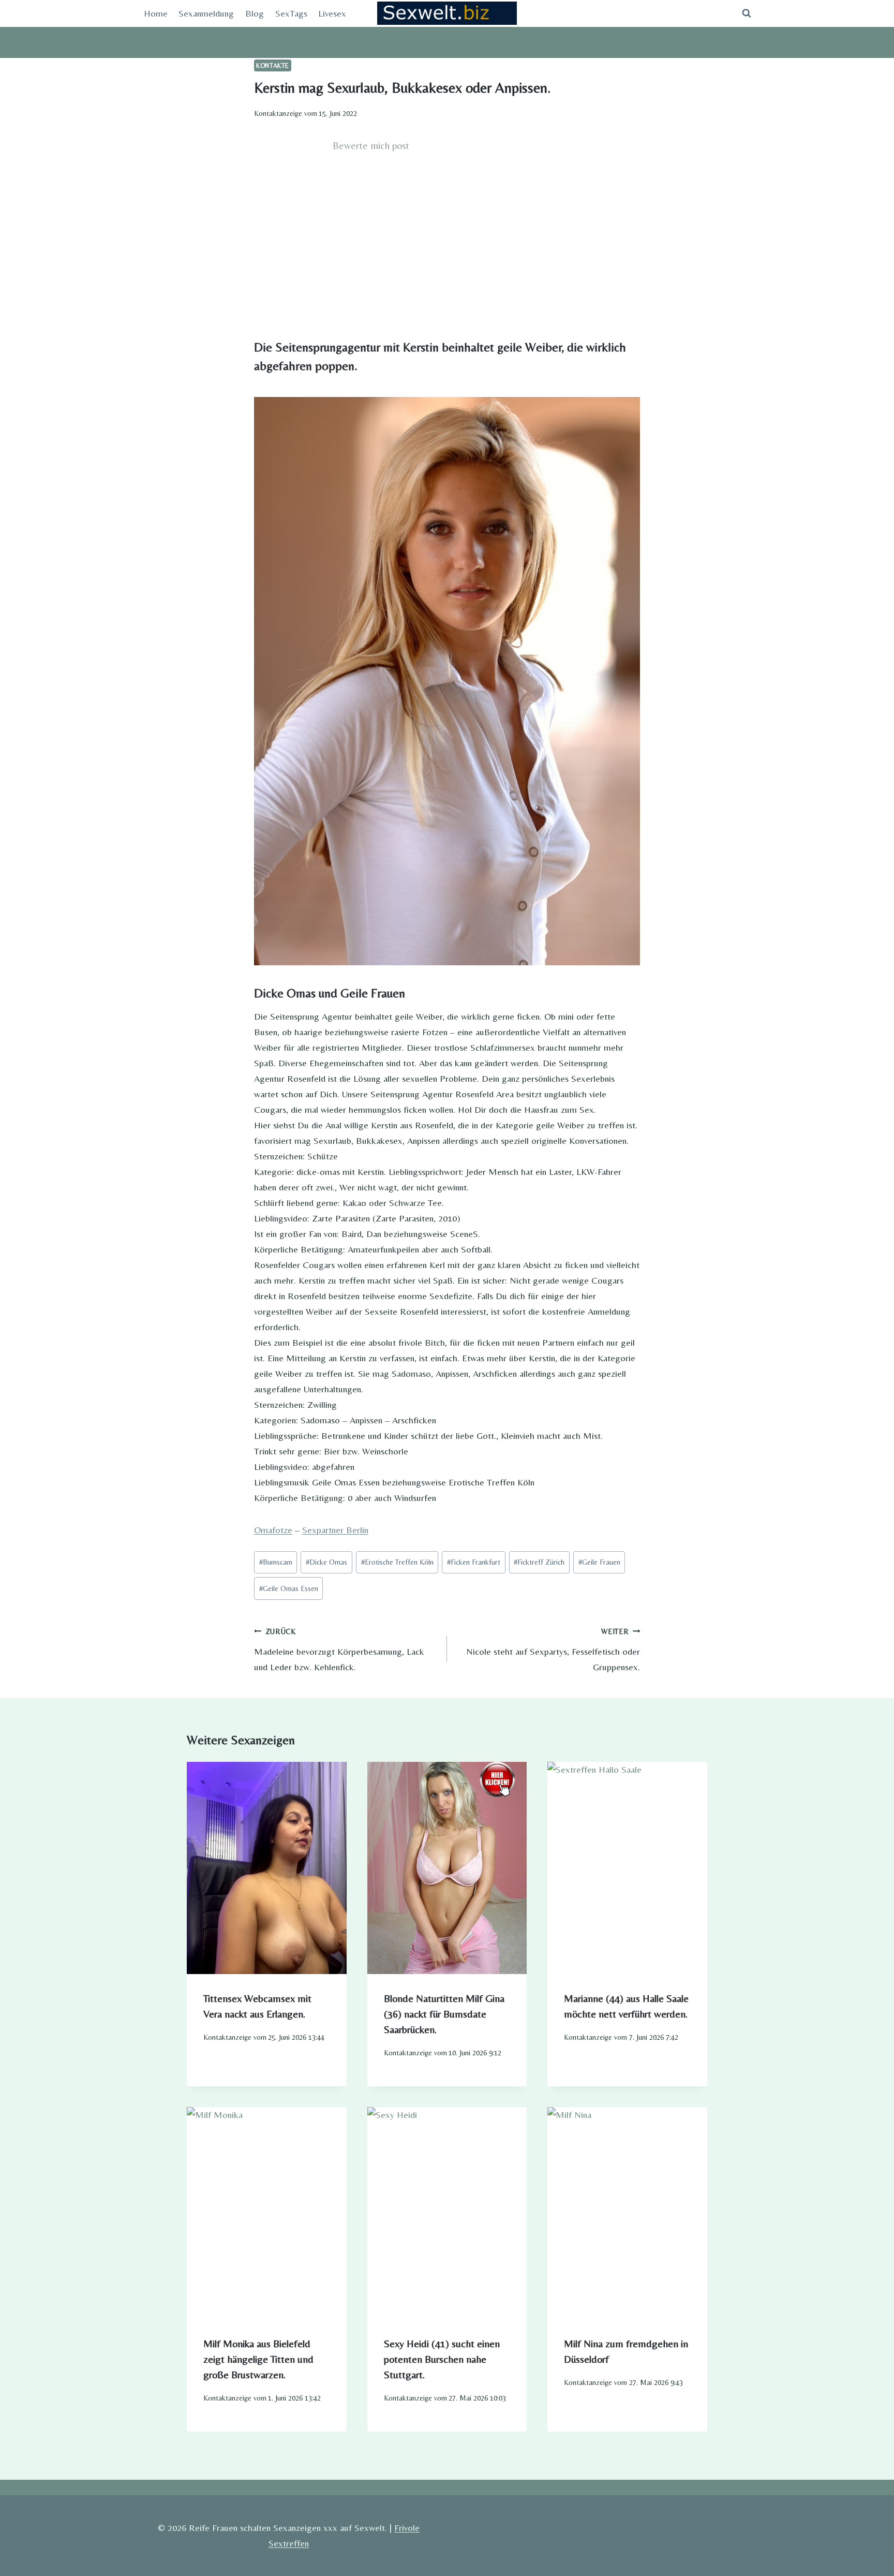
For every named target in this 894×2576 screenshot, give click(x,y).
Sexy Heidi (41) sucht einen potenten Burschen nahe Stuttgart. (442, 2359)
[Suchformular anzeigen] (747, 13)
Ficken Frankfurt (474, 1562)
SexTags (291, 13)
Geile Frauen (599, 1562)
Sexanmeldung (206, 13)
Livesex (332, 13)
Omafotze (273, 1530)
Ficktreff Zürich (539, 1562)
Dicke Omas (326, 1562)
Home (156, 13)
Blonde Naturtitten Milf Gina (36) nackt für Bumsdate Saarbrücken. (444, 2014)
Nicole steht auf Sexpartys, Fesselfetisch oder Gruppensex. (553, 1650)
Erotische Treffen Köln (397, 1562)
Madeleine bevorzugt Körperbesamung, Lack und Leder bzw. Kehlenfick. (339, 1650)
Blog (255, 13)
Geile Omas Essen (289, 1588)
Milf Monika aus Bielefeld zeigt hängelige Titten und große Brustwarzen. (258, 2359)
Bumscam (276, 1562)
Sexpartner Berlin (335, 1530)
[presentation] (267, 1868)
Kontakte (273, 65)
